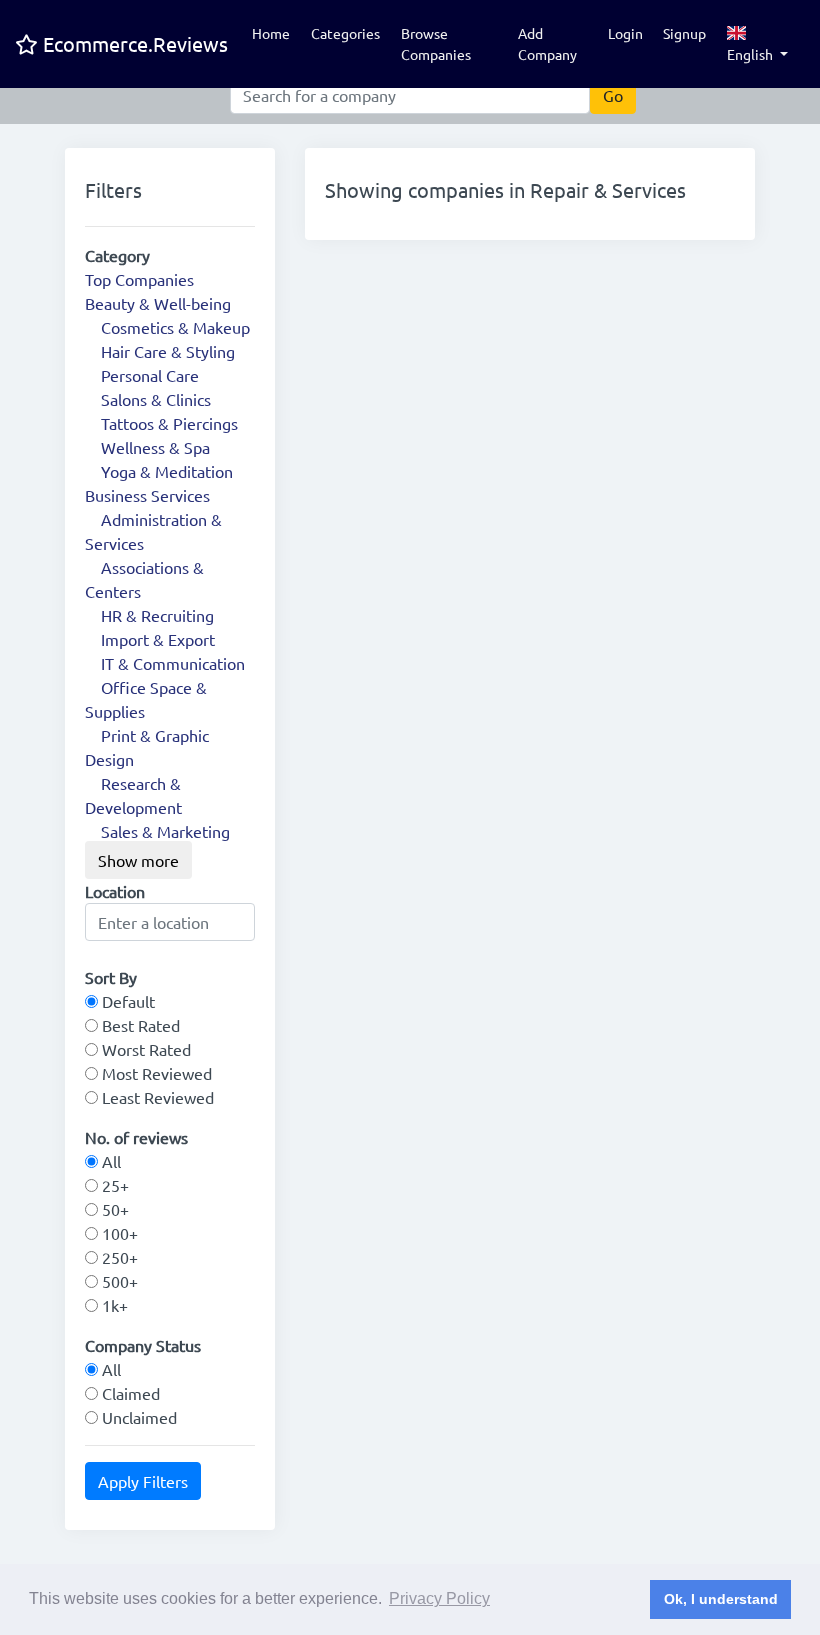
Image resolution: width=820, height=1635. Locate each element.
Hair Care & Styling (168, 351)
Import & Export (158, 639)
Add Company (547, 43)
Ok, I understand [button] (721, 1599)
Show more (138, 860)
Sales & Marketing (165, 831)
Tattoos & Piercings (169, 423)
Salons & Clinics (156, 399)
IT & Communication (173, 663)
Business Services (147, 495)
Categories (345, 33)
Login (625, 33)
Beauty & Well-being (158, 303)
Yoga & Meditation (167, 471)
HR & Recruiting (157, 615)
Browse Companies (436, 43)
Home (271, 33)
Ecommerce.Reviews (133, 43)
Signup (684, 33)
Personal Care (150, 375)
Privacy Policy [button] (439, 1598)
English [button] (751, 54)
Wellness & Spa (155, 447)
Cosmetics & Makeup (175, 327)
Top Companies (139, 279)
